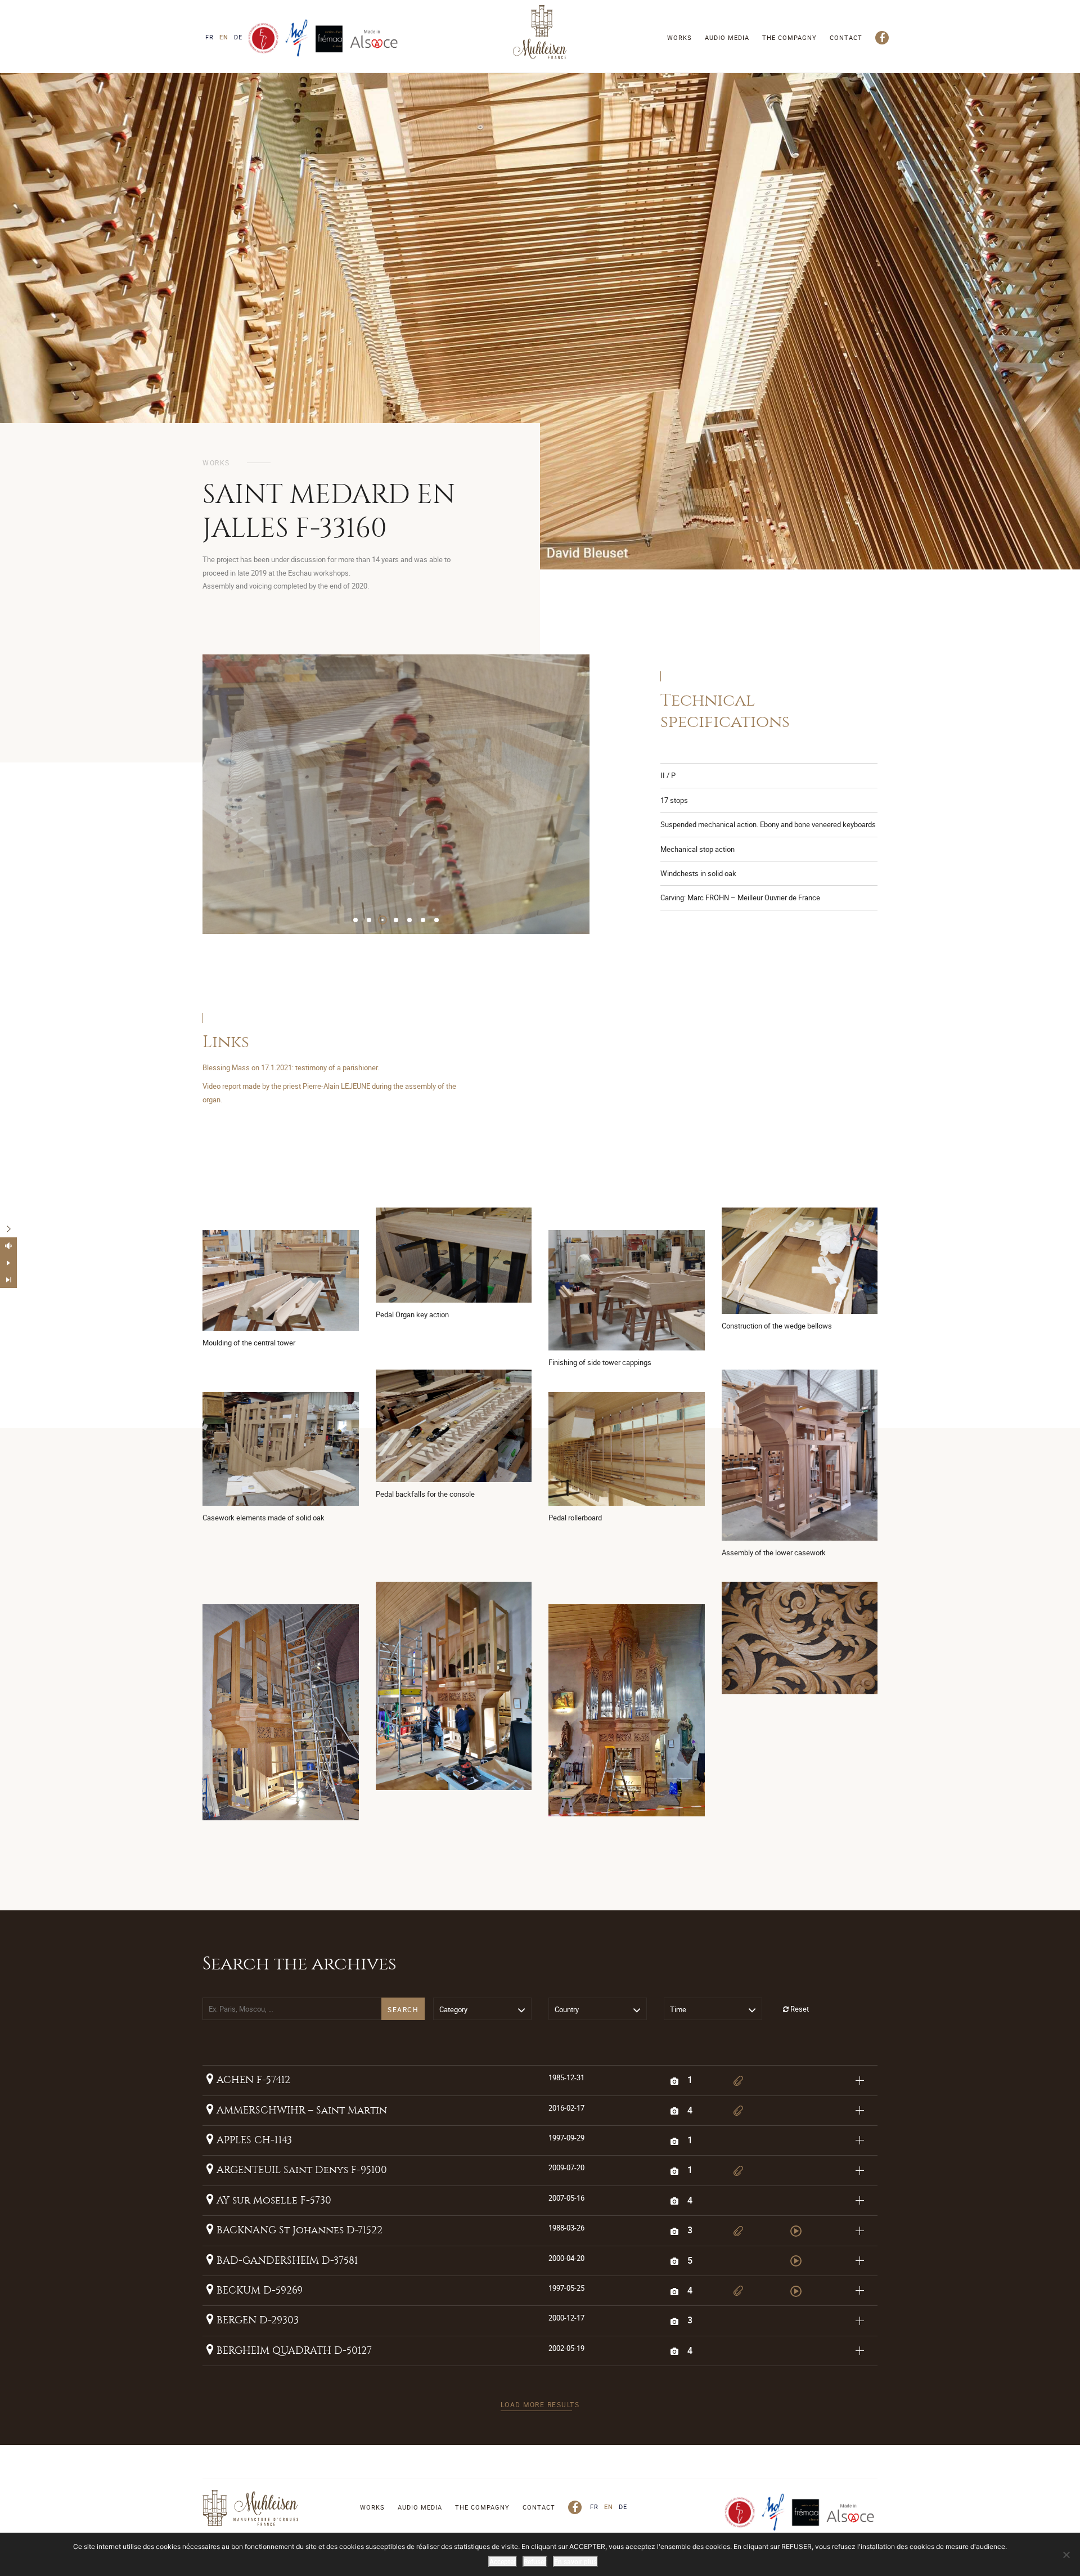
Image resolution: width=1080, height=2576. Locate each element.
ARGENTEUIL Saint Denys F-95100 (300, 2170)
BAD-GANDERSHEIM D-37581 (286, 2261)
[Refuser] (1066, 2555)
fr (210, 37)
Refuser (535, 2561)
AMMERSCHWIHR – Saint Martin (300, 2110)
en (224, 37)
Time (678, 2009)
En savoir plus (575, 2561)
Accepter (503, 2561)
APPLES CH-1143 (253, 2140)
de (238, 37)
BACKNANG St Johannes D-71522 (298, 2230)
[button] (355, 920)
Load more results (540, 2404)
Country (567, 2009)
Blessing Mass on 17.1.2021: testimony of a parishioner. (291, 1067)
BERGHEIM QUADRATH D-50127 (293, 2351)
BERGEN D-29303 (256, 2320)
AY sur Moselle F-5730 (273, 2200)
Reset (799, 2009)
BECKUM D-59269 (258, 2290)
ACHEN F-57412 (252, 2080)
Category (453, 2009)
